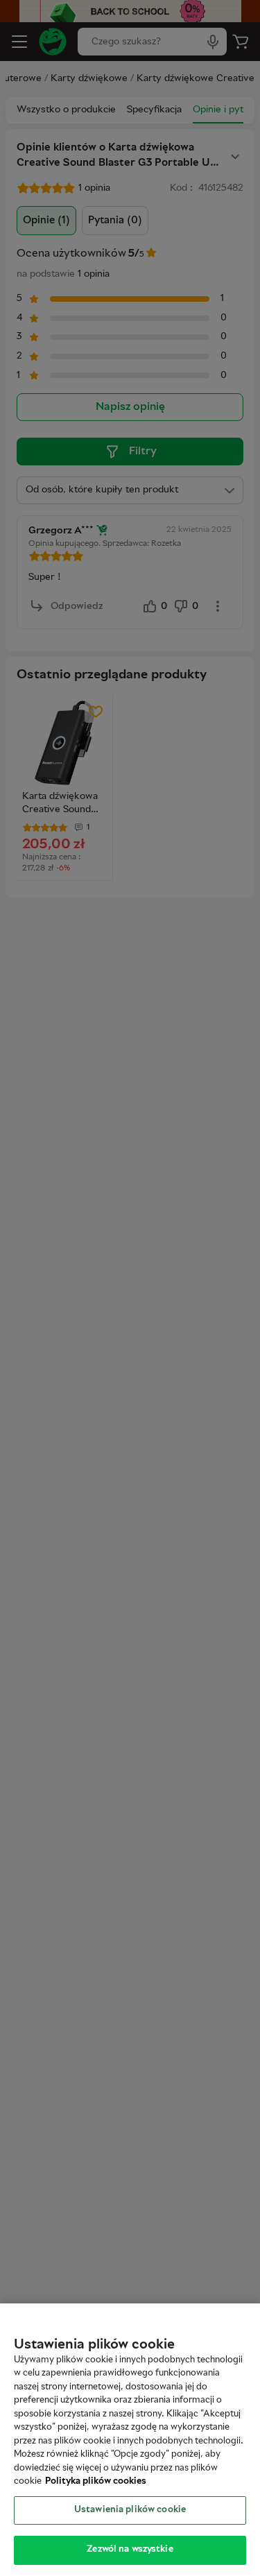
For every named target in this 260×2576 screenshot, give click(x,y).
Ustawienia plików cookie (130, 2510)
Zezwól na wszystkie (130, 2550)
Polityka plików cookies (96, 2482)
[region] (130, 2440)
